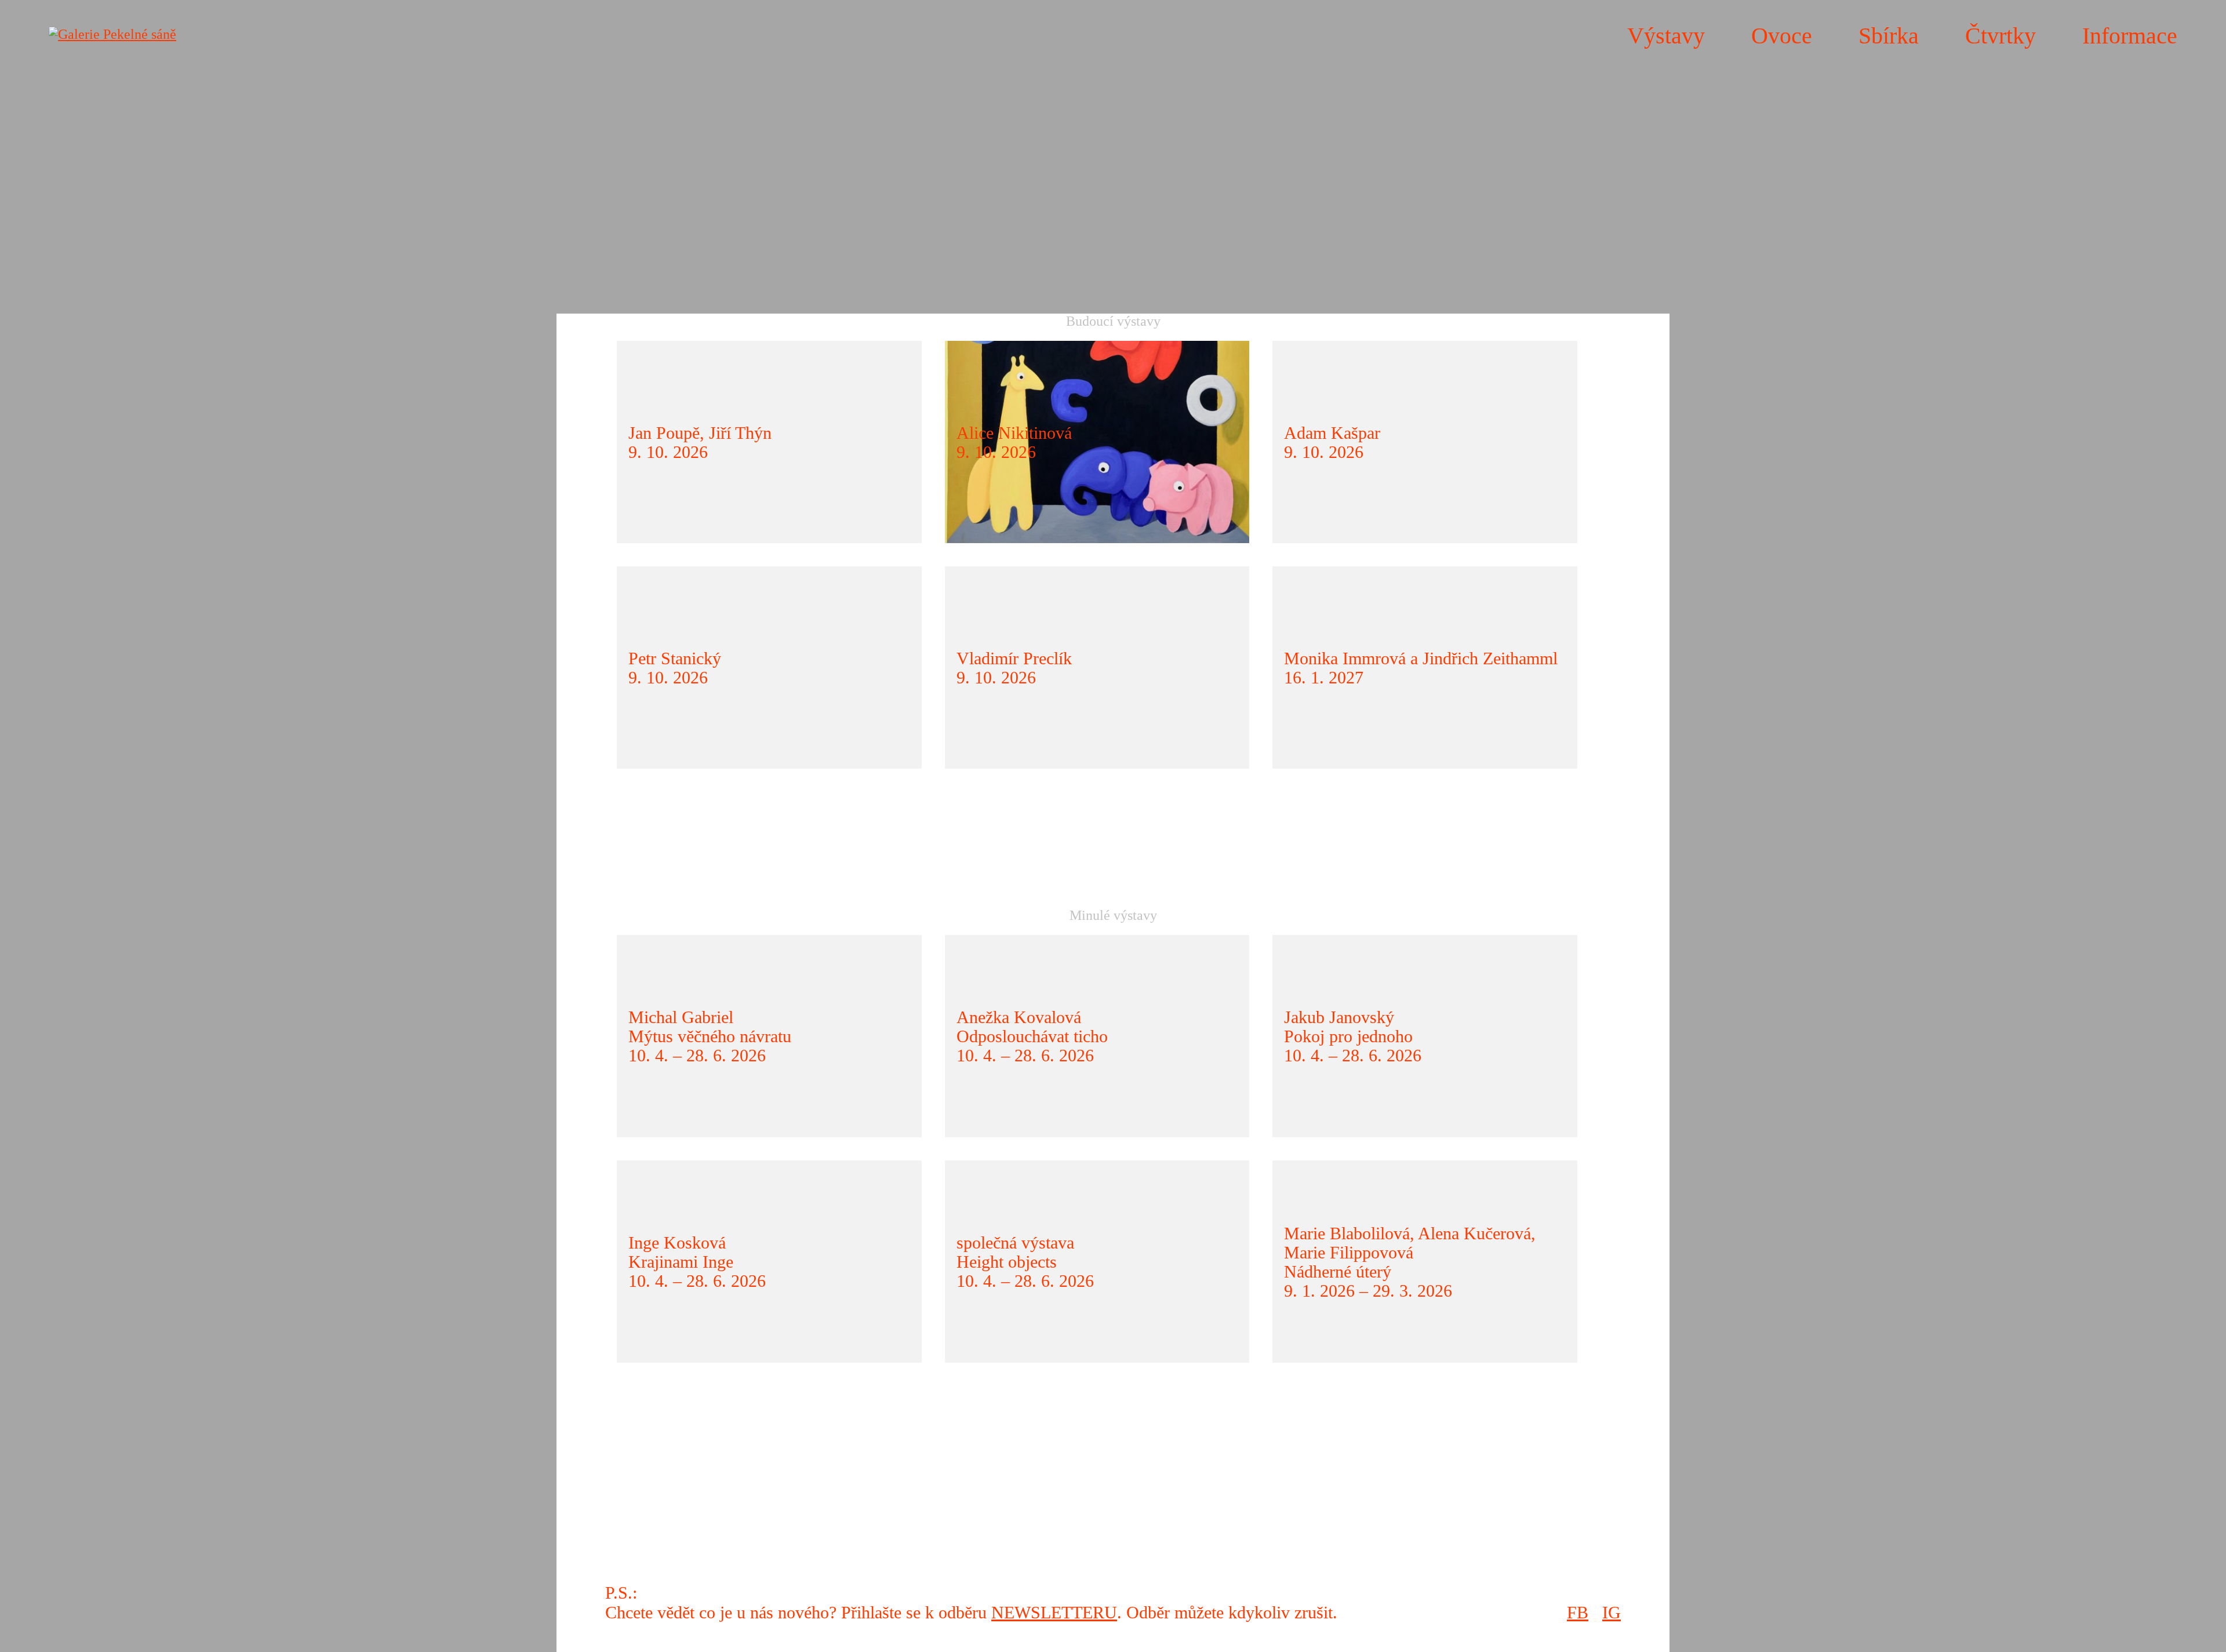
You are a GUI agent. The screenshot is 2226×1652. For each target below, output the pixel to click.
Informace (2130, 36)
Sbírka (1889, 36)
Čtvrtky (2001, 36)
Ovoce (1782, 36)
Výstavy (1666, 36)
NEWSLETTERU (1054, 1612)
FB (1578, 1612)
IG (1612, 1612)
